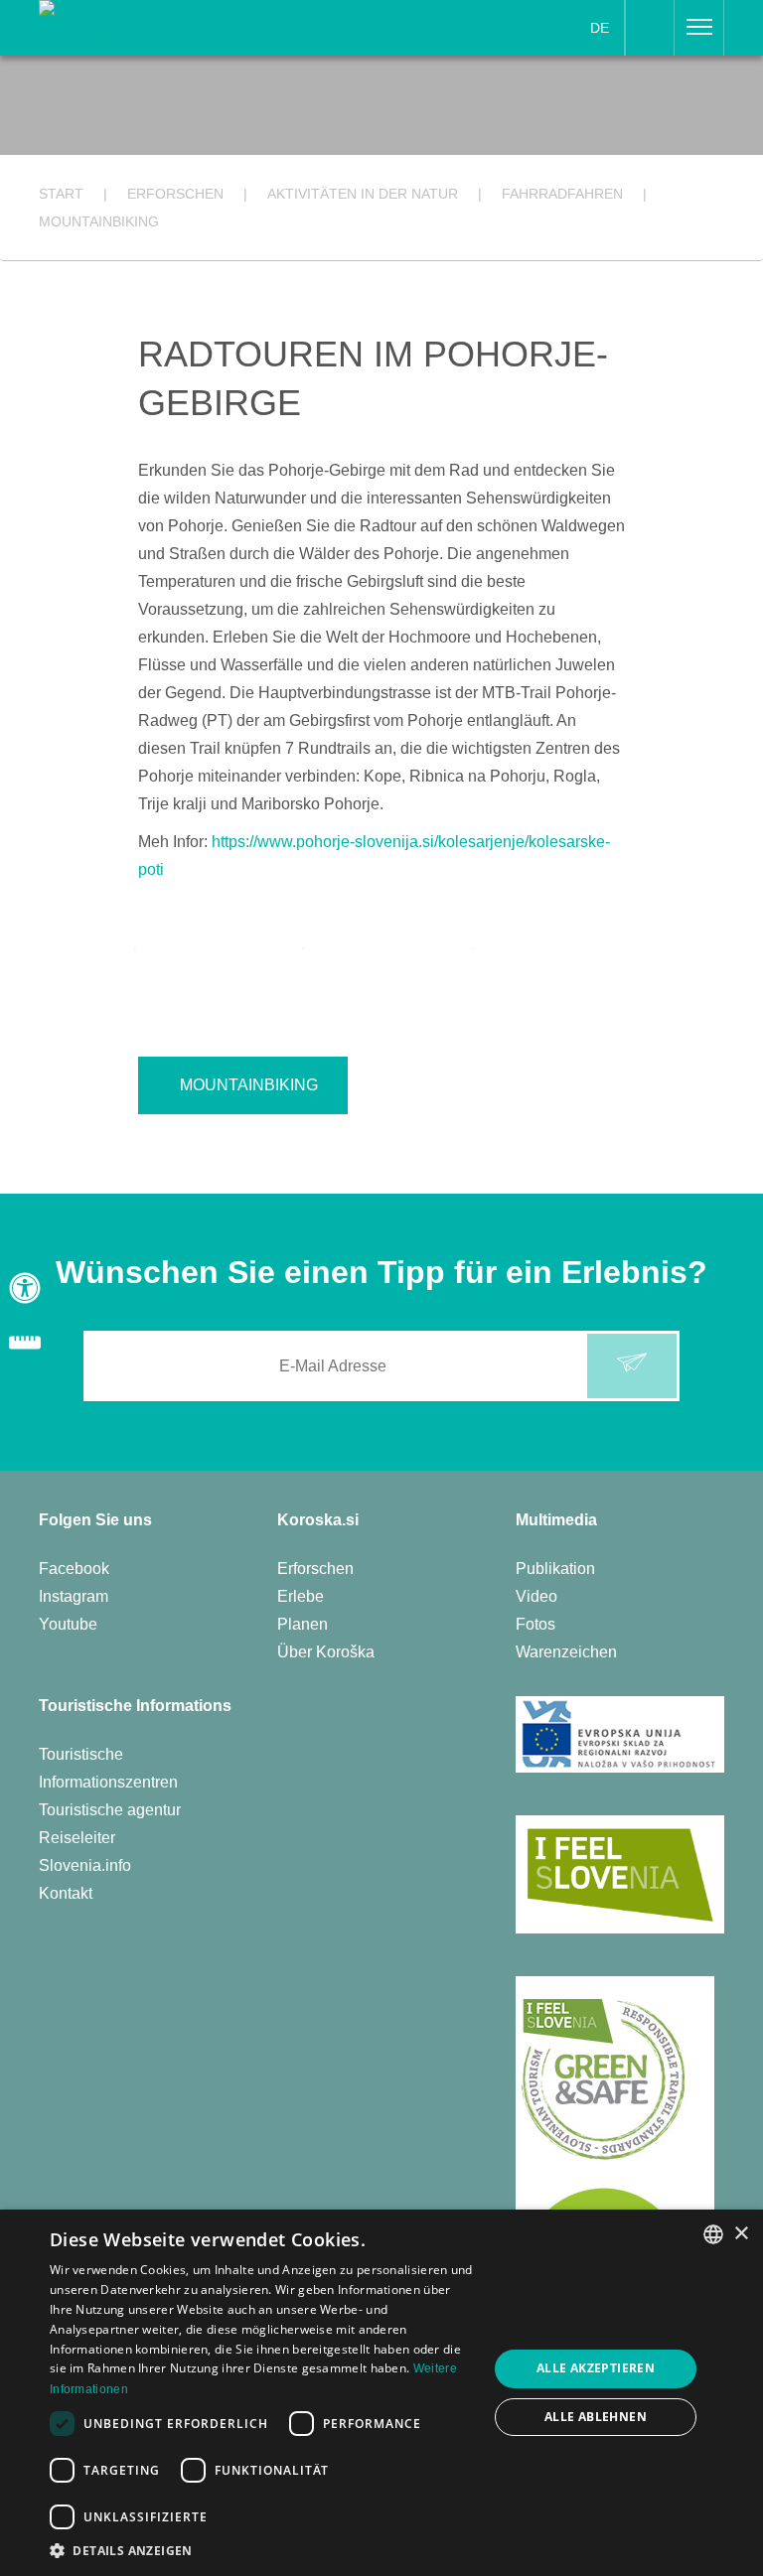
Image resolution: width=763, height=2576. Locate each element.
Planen (303, 1624)
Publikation (555, 1569)
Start (61, 194)
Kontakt (66, 1893)
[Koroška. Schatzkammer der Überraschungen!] (159, 26)
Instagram (74, 1596)
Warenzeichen (566, 1652)
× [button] (741, 2234)
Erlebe (301, 1596)
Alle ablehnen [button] (596, 2417)
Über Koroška (326, 1652)
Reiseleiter (77, 1838)
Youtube (68, 1624)
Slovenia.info (85, 1865)
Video (536, 1596)
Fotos (535, 1624)
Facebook (74, 1569)
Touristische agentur (110, 1810)
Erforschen (315, 1569)
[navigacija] (699, 28)
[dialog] (381, 2393)
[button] (262, 2551)
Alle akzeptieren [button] (596, 2368)
